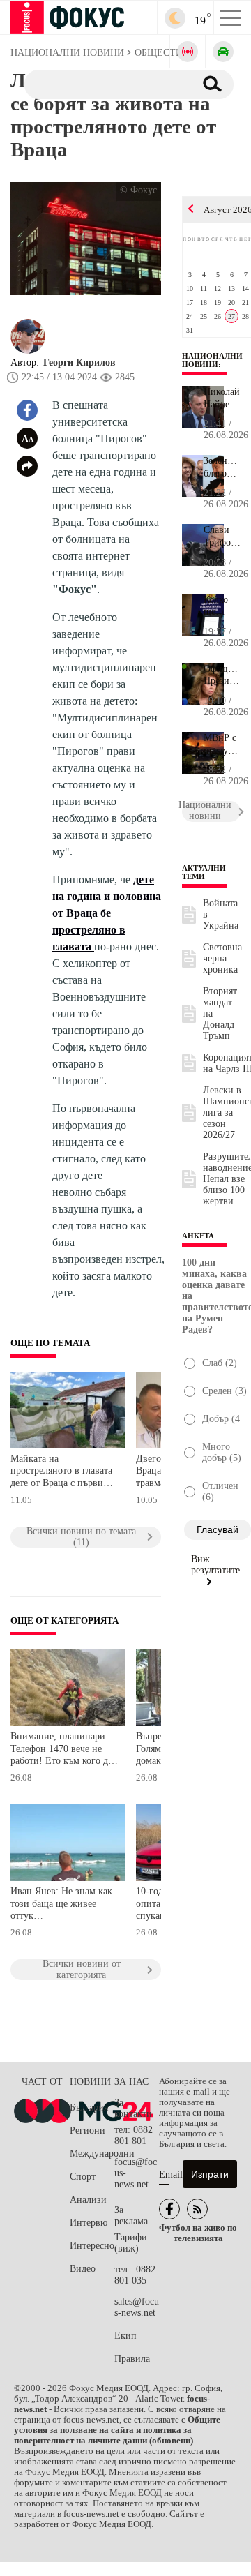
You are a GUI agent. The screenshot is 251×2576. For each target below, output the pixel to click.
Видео (83, 2269)
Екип (125, 2336)
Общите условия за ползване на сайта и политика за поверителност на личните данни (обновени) (117, 2430)
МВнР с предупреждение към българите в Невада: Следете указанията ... (222, 744)
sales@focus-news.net (137, 2307)
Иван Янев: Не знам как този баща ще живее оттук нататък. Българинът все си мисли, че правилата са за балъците (62, 1905)
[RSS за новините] (197, 2209)
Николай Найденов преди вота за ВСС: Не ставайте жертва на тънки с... (222, 398)
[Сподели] (27, 466)
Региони (88, 2131)
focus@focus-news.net (136, 2173)
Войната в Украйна (221, 914)
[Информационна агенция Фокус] (169, 2209)
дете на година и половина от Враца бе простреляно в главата (107, 913)
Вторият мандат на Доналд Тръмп (220, 1013)
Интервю (89, 2223)
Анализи (88, 2200)
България (89, 2107)
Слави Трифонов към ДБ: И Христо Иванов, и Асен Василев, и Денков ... (222, 537)
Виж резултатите (215, 1565)
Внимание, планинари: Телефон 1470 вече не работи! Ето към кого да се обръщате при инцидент (61, 1750)
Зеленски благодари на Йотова (222, 467)
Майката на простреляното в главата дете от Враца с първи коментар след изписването (61, 1473)
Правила (132, 2359)
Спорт (83, 2177)
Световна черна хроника (222, 958)
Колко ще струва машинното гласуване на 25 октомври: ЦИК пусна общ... (222, 606)
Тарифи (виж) (131, 2243)
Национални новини (212, 360)
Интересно (92, 2246)
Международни (92, 2154)
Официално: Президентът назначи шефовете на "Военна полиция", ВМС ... (222, 675)
